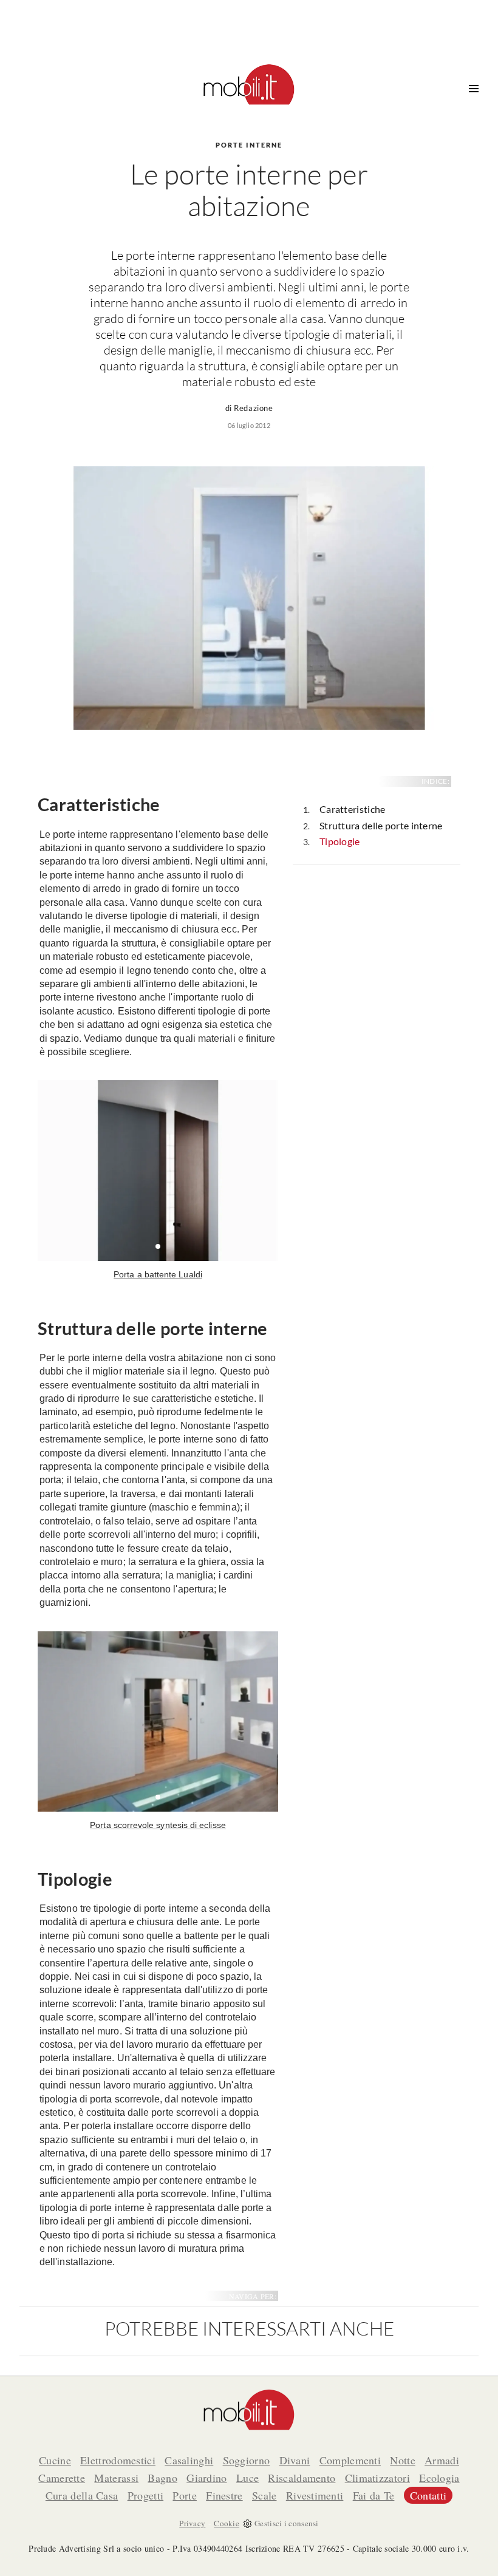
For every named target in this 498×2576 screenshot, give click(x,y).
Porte (185, 2495)
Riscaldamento (302, 2478)
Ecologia (439, 2478)
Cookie (227, 2523)
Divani (295, 2460)
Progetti (145, 2495)
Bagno (162, 2478)
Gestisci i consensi (287, 2523)
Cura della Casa (82, 2495)
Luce (247, 2478)
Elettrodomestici (118, 2460)
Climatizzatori (377, 2478)
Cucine (55, 2460)
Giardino (206, 2478)
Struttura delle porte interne (381, 825)
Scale (264, 2495)
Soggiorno (247, 2460)
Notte (403, 2460)
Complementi (350, 2460)
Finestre (224, 2495)
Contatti (428, 2495)
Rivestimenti (315, 2495)
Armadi (442, 2460)
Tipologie (340, 841)
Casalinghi (189, 2460)
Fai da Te (374, 2495)
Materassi (116, 2478)
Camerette (62, 2478)
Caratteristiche (353, 809)
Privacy (192, 2523)
